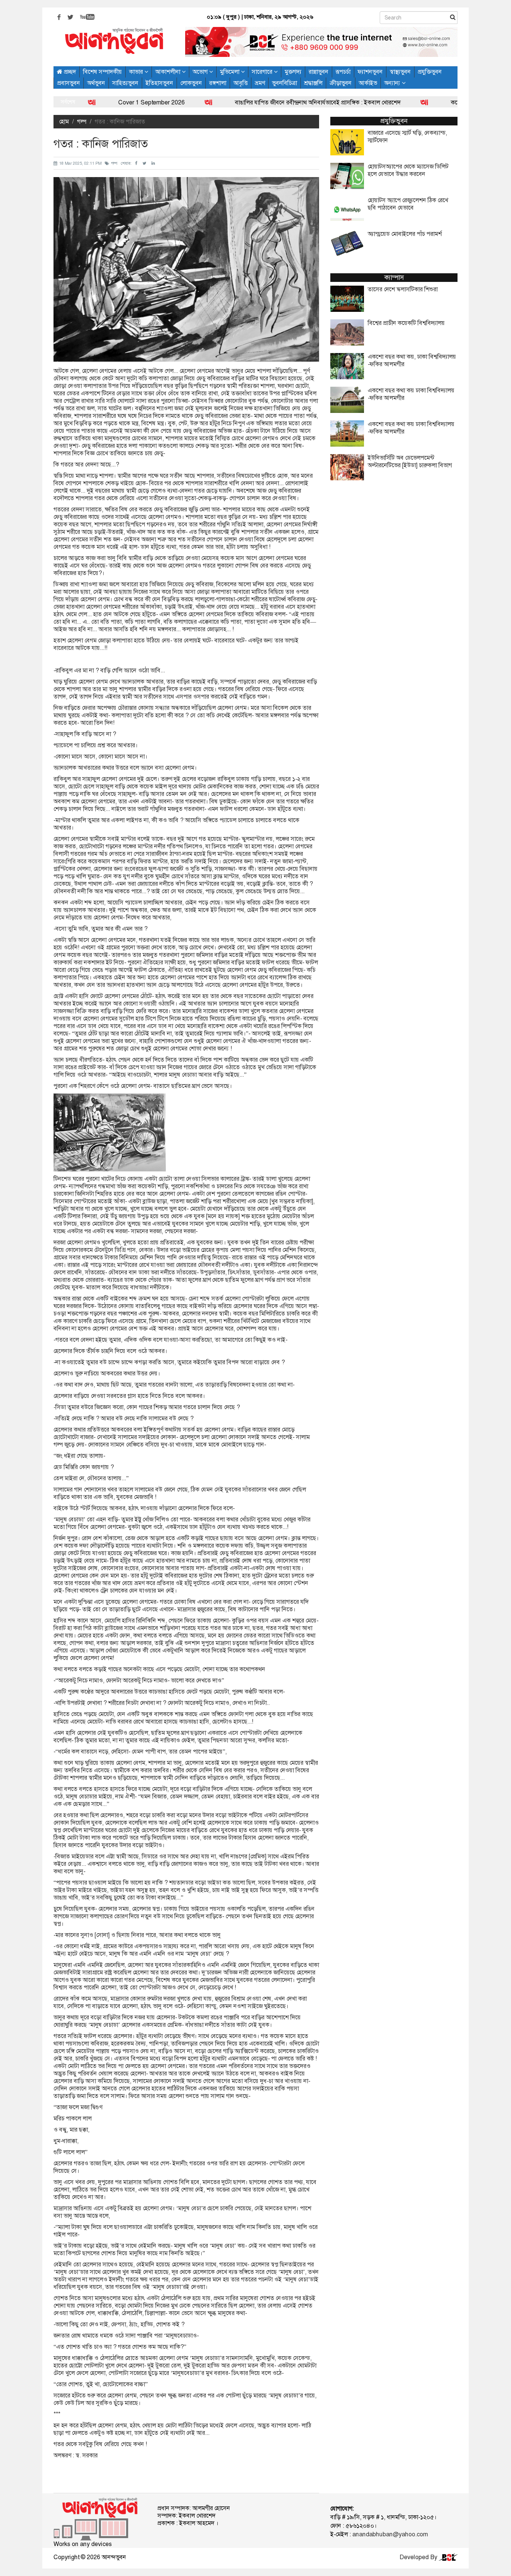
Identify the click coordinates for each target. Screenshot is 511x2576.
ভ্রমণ (260, 83)
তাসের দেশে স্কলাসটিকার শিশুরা (403, 289)
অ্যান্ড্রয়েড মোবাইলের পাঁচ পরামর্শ (405, 234)
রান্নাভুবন (319, 72)
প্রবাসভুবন (69, 83)
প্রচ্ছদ (69, 72)
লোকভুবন (191, 83)
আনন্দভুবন (114, 2557)
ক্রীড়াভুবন (341, 83)
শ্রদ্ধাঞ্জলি (313, 83)
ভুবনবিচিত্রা (284, 83)
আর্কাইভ (368, 83)
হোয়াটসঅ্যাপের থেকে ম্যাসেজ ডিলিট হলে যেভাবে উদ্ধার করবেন (408, 170)
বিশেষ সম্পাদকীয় (102, 72)
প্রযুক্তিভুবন (430, 72)
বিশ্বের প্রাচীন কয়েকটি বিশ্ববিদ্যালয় (406, 323)
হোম (64, 121)
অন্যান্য (393, 83)
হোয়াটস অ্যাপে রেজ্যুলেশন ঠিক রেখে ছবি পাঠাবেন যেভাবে (408, 204)
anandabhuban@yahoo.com (390, 2534)
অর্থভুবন (96, 83)
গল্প (82, 121)
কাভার (137, 72)
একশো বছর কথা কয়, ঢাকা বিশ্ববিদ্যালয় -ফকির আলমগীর (412, 361)
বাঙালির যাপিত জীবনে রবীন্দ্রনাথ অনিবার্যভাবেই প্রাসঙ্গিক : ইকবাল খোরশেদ (248, 102)
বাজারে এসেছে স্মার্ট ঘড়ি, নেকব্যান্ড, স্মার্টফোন (407, 137)
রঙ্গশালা (218, 83)
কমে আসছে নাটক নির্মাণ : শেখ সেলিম (422, 102)
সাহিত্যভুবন (125, 83)
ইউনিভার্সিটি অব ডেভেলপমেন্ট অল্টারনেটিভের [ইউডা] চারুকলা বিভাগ (410, 462)
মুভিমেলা (230, 72)
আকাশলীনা (169, 72)
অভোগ (201, 72)
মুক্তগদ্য (293, 72)
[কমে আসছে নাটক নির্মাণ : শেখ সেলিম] (355, 102)
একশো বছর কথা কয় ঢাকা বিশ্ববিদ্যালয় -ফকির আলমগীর (411, 394)
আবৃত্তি (241, 83)
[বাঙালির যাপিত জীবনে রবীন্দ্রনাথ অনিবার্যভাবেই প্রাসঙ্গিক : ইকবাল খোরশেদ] (139, 102)
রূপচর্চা (343, 72)
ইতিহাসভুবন (159, 83)
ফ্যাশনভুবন (370, 72)
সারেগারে (263, 72)
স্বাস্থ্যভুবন (400, 72)
